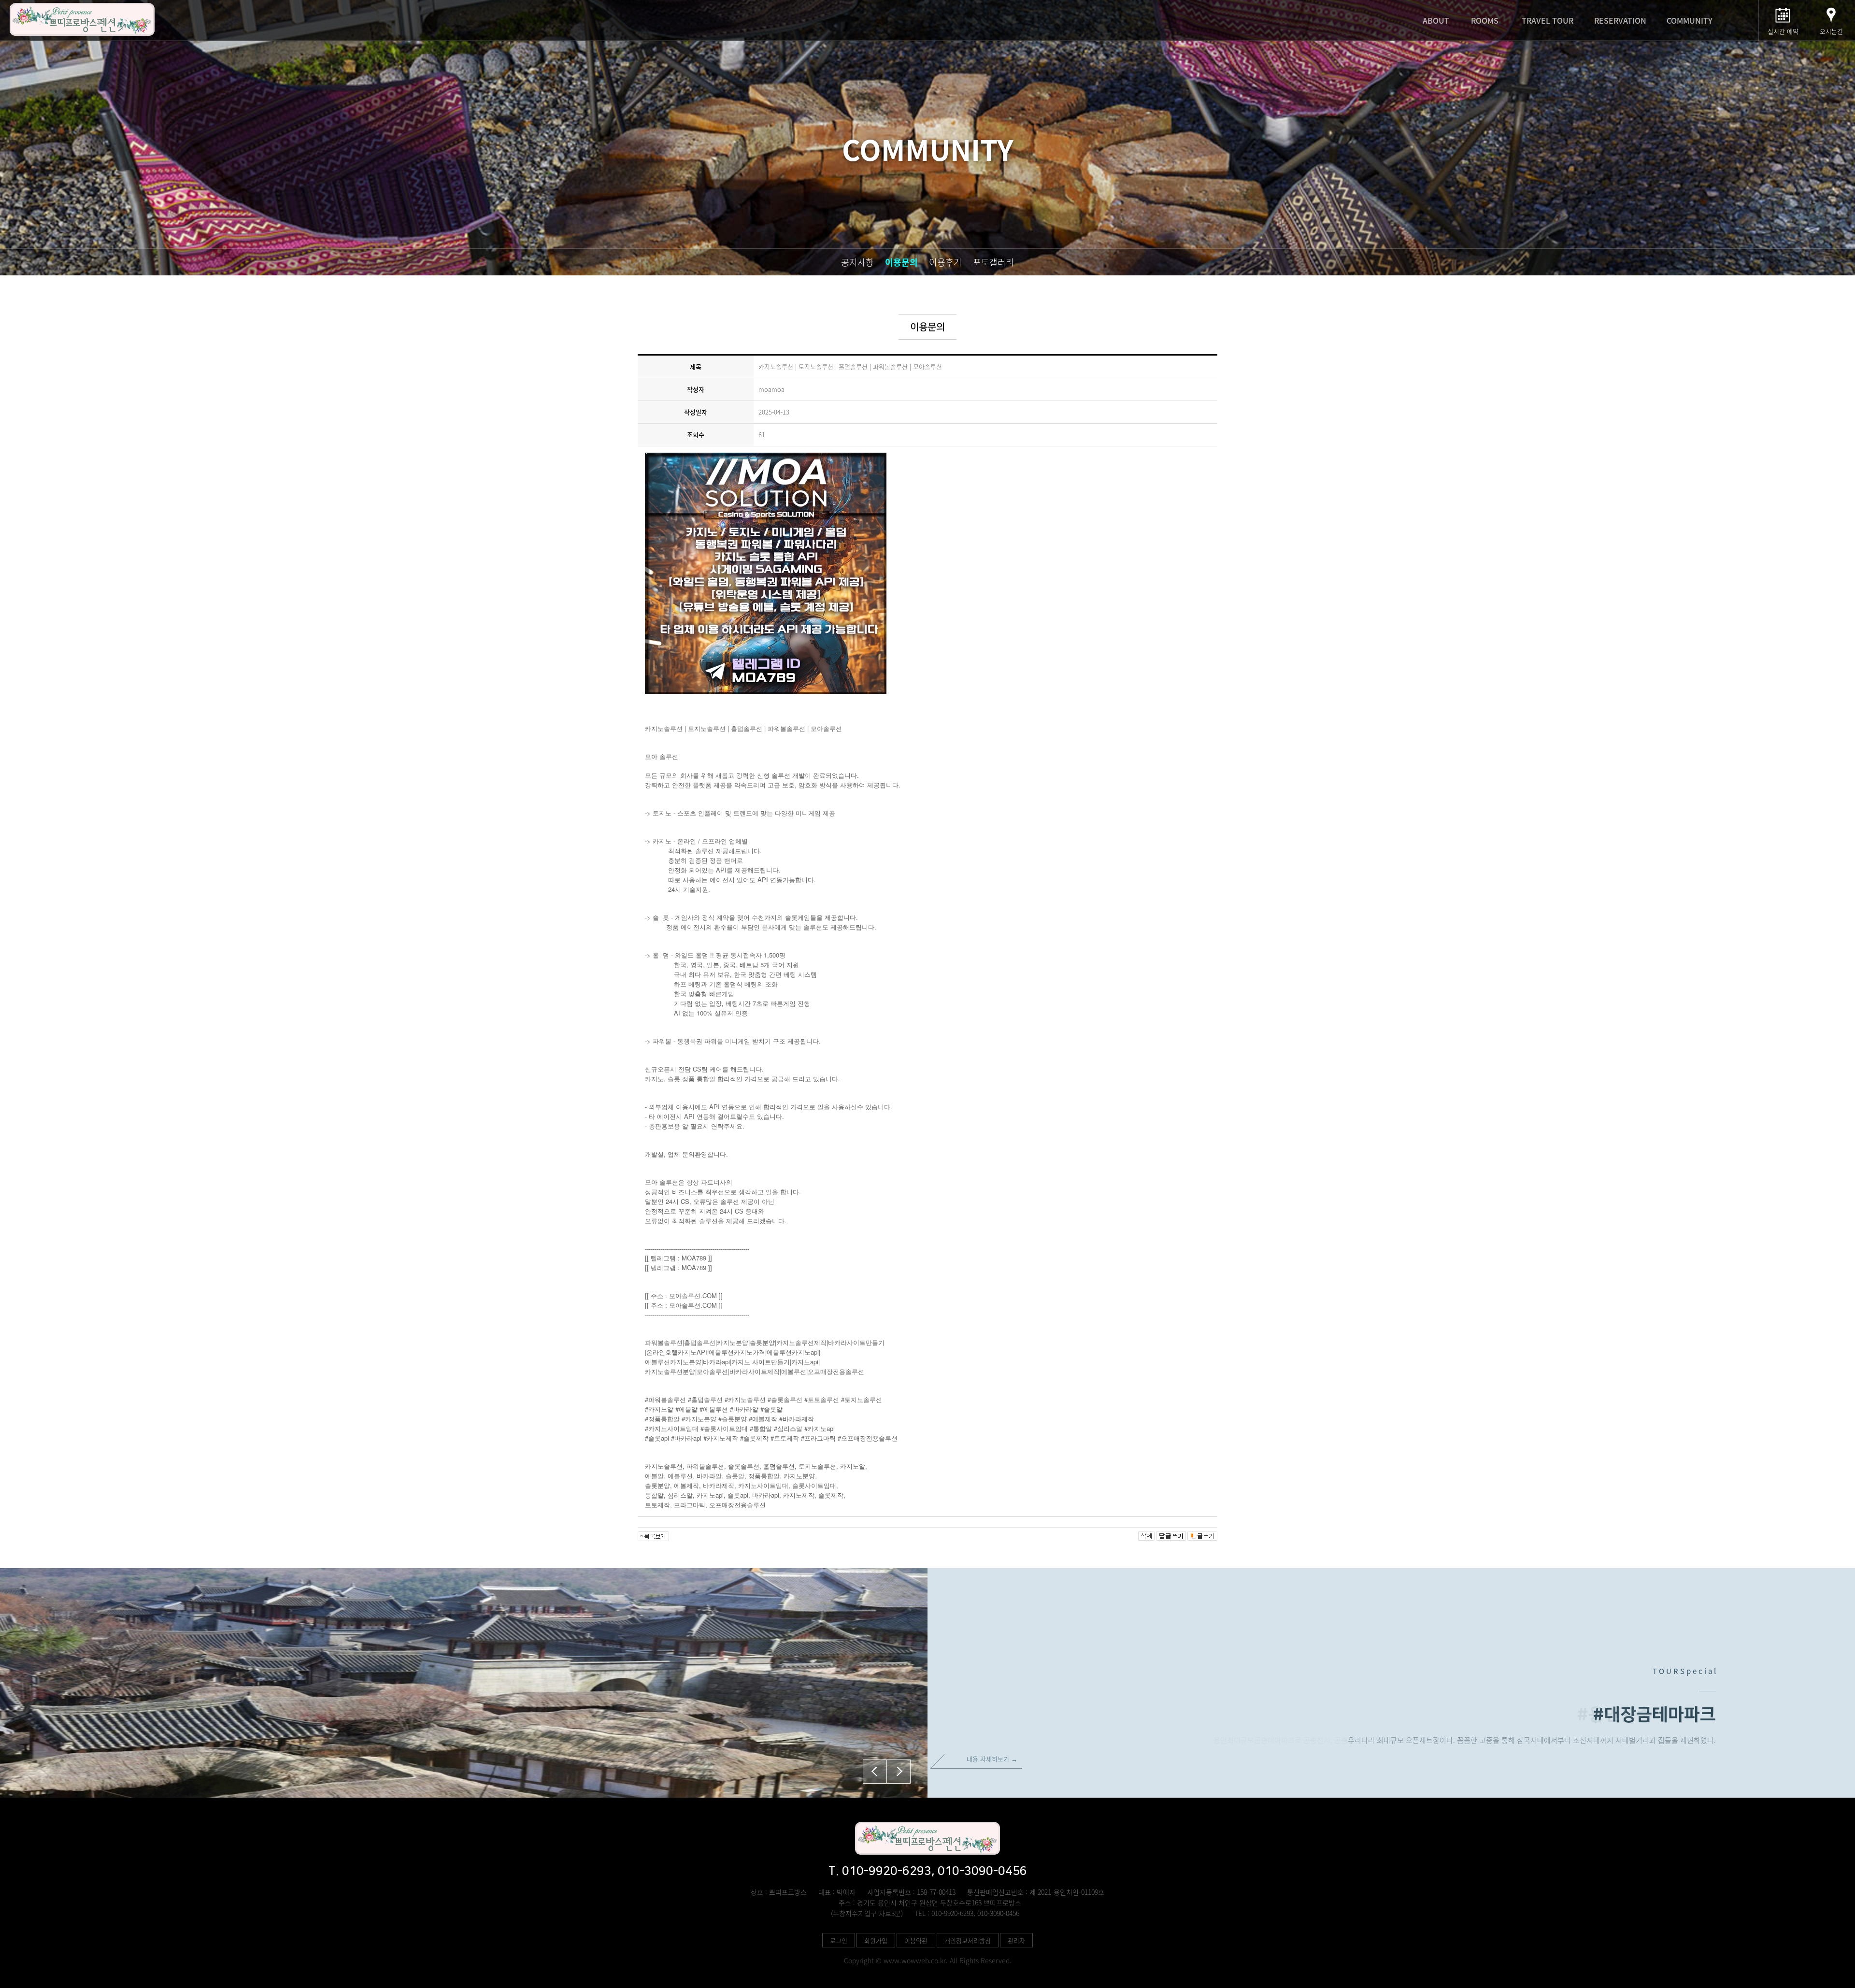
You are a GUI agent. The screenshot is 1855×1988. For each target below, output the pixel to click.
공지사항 (857, 262)
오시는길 (1831, 31)
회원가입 (876, 1940)
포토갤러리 (993, 262)
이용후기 (945, 262)
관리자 (1016, 1940)
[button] (899, 1772)
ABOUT (1436, 20)
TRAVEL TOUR (1548, 20)
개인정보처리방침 (968, 1940)
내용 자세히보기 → (992, 1759)
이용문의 (901, 262)
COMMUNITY (1690, 20)
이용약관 (916, 1940)
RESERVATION (1620, 20)
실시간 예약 (1783, 31)
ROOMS (1485, 20)
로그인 (839, 1940)
